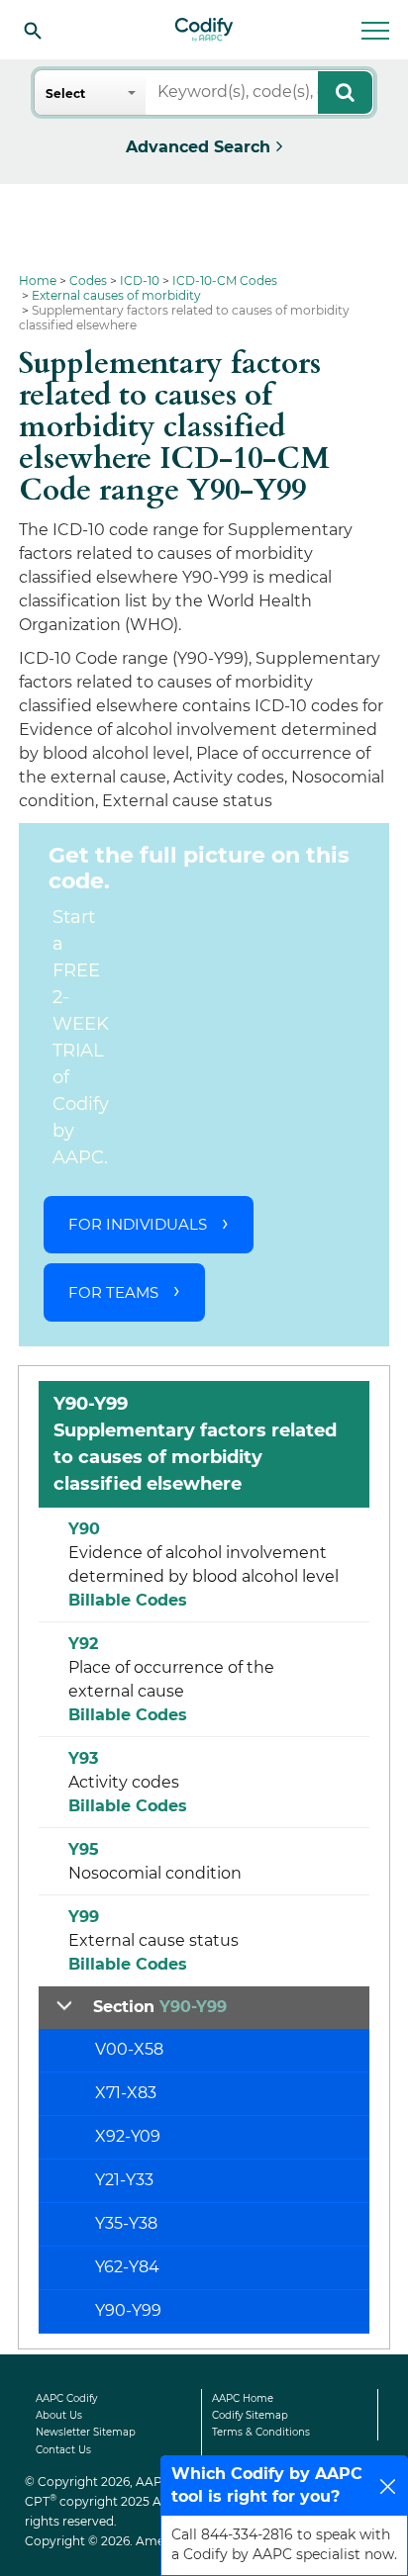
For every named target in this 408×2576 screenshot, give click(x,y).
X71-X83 (126, 2093)
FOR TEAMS (113, 1292)
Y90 (84, 1529)
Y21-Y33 (124, 2180)
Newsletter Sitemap (86, 2432)
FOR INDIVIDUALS (138, 1224)
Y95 (84, 1849)
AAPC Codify (66, 2398)
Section (160, 2007)
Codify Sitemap (250, 2415)
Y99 (84, 1917)
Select (65, 93)
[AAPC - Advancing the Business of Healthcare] (204, 30)
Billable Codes (128, 1600)
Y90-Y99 (128, 2310)
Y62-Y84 (127, 2267)
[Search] (33, 30)
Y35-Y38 (126, 2223)
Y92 (83, 1644)
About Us (59, 2415)
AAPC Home (243, 2398)
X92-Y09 (128, 2136)
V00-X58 (129, 2049)
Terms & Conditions (261, 2432)
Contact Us (63, 2450)
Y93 (83, 1758)
